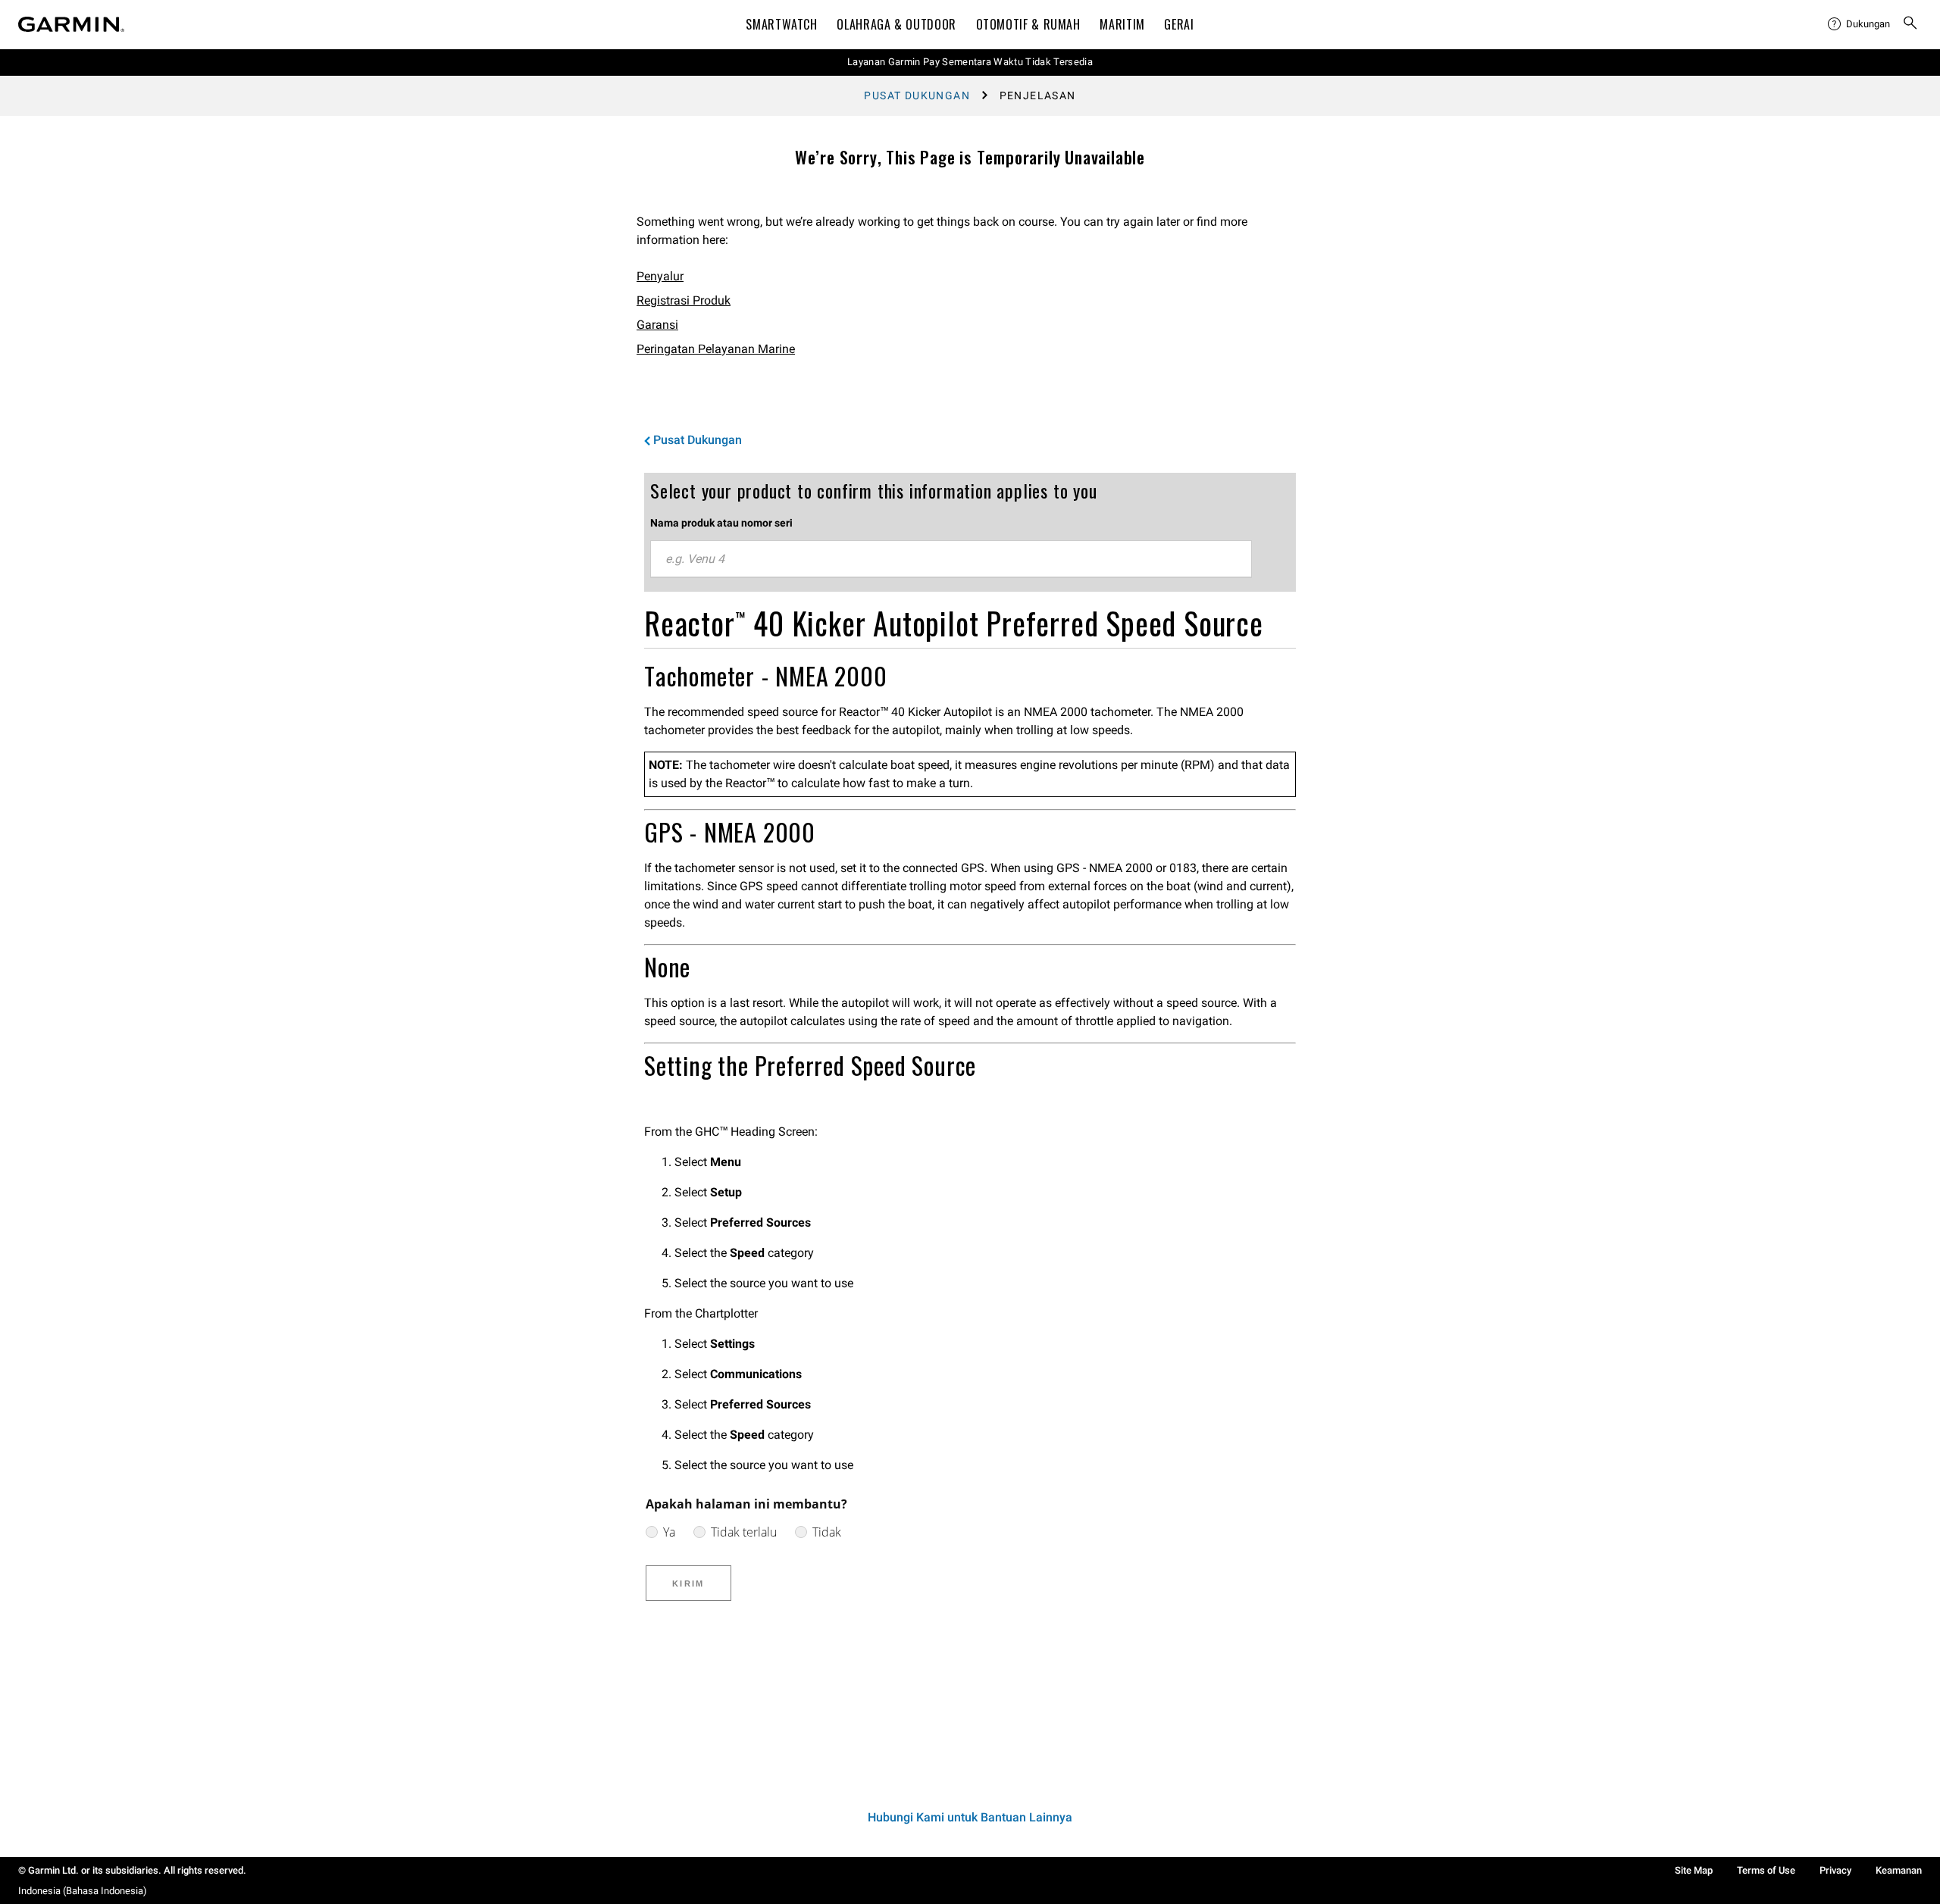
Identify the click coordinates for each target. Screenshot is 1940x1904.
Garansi (657, 325)
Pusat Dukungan (917, 95)
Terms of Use (1766, 1870)
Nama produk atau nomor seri (721, 523)
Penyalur (660, 276)
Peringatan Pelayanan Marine (716, 349)
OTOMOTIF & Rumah (1028, 24)
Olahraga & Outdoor (896, 24)
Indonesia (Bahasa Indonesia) (83, 1891)
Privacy (1835, 1870)
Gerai (1179, 24)
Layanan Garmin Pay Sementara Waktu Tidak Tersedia (970, 62)
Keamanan (1899, 1870)
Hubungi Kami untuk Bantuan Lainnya (970, 1817)
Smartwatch (781, 24)
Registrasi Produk (684, 300)
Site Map (1694, 1870)
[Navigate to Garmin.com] (71, 24)
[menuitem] (1859, 24)
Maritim (1122, 24)
